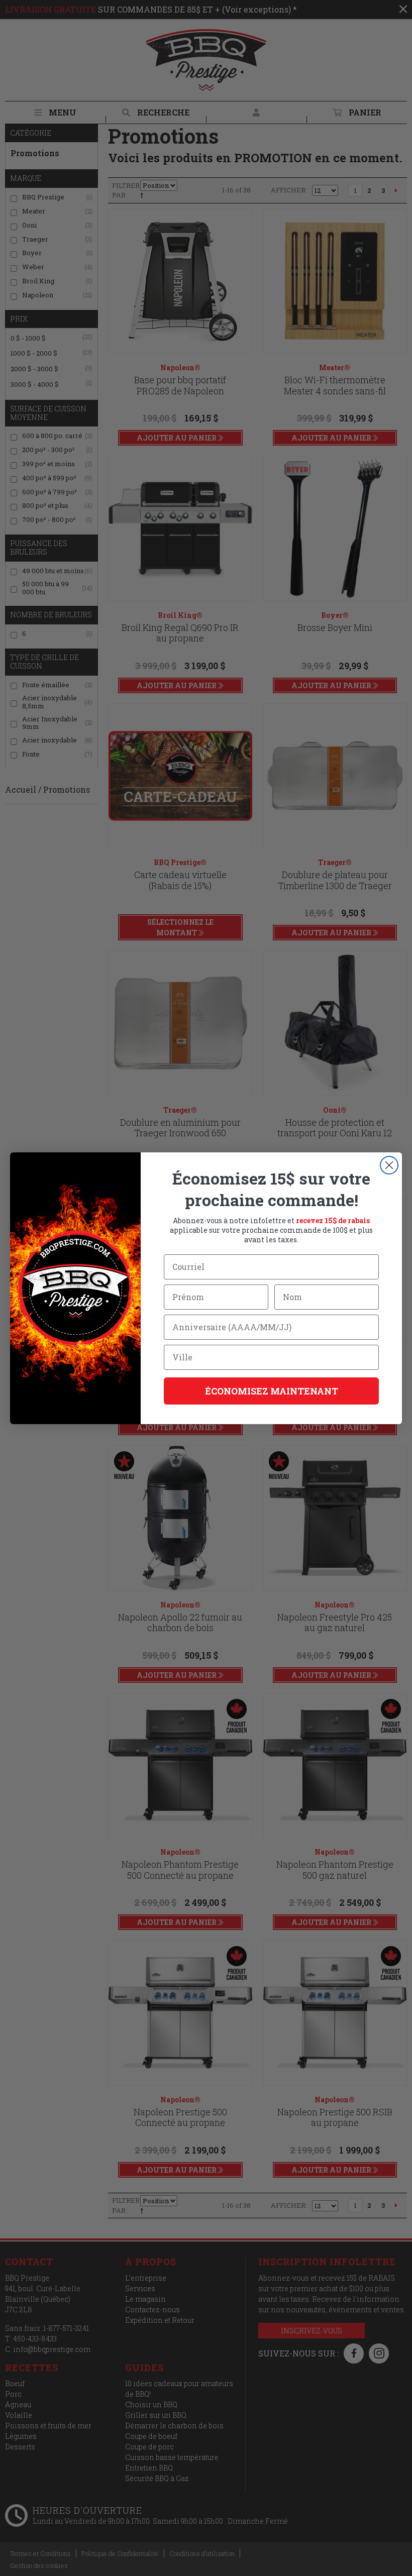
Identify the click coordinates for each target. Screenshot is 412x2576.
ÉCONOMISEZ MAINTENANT (272, 1391)
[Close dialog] (389, 1165)
